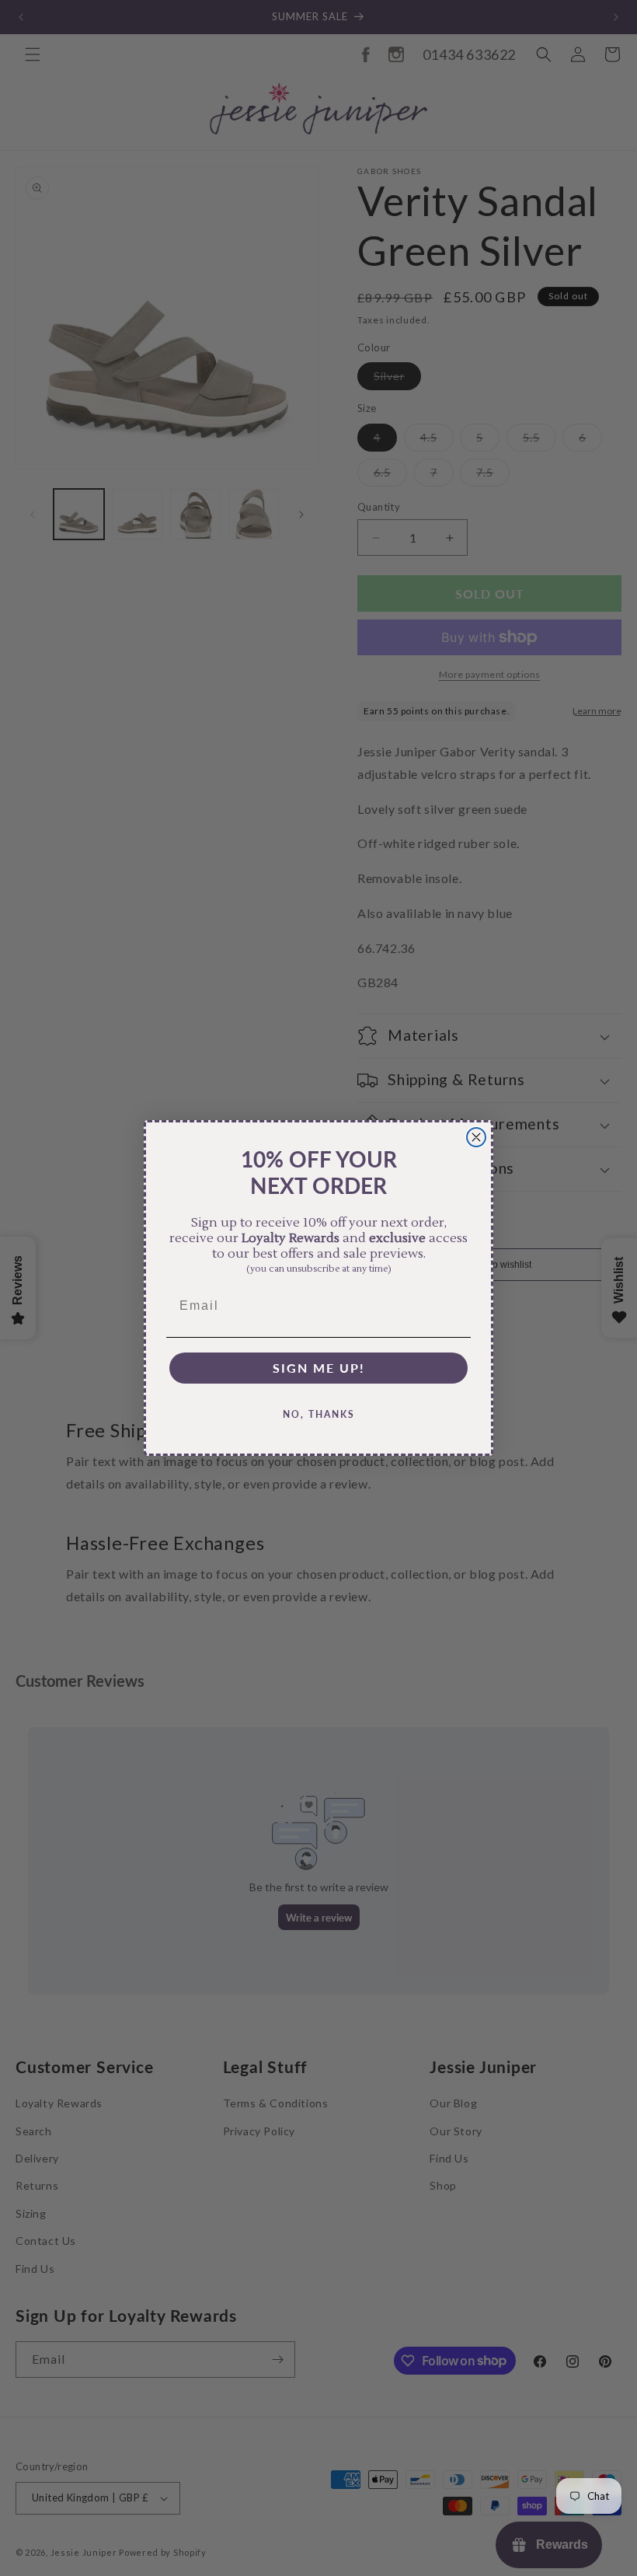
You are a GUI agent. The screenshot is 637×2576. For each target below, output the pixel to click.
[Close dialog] (476, 1137)
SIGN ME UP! (319, 1368)
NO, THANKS (319, 1414)
